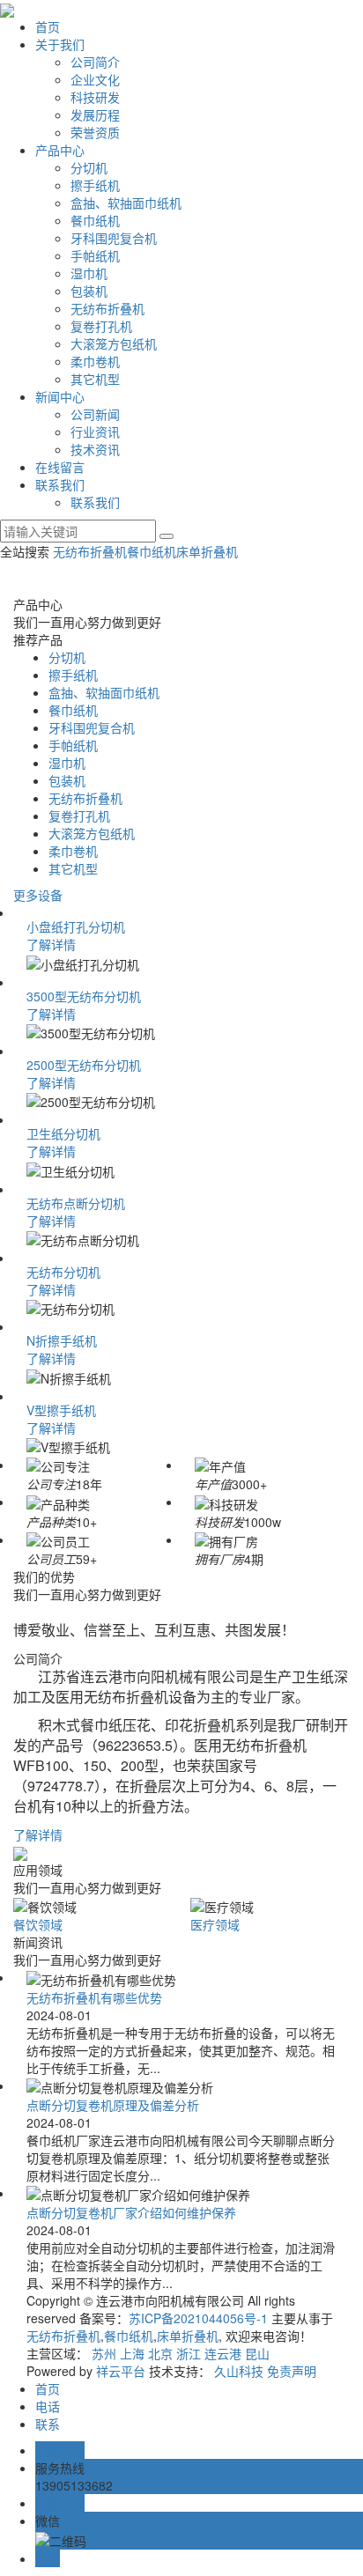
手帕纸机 (95, 255)
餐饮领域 (38, 1924)
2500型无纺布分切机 (84, 1065)
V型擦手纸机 (61, 1410)
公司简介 (95, 62)
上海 (132, 2353)
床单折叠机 (207, 551)
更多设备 (38, 895)
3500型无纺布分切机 (84, 996)
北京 (160, 2353)
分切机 (89, 167)
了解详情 (51, 944)
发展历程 (95, 114)
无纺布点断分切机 (76, 1203)
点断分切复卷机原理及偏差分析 (113, 2105)
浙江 (189, 2353)
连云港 (223, 2353)
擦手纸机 (95, 185)
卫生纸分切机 (63, 1133)
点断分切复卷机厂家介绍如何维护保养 (131, 2212)
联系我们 (60, 484)
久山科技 (239, 2371)
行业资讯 (95, 432)
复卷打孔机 (101, 326)
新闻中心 (60, 396)
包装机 (89, 291)
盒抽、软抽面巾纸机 (126, 203)
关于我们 (60, 44)
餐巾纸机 (95, 220)
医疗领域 (215, 1924)
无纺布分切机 (63, 1272)
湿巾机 (89, 273)
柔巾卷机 (95, 361)
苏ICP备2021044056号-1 (198, 2318)
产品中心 (60, 150)
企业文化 (95, 79)
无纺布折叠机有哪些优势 (94, 1997)
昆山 (257, 2353)
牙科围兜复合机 (114, 238)
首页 (48, 26)
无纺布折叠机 (107, 308)
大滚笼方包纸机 (114, 343)
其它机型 (95, 379)
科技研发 (95, 97)
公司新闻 (95, 414)
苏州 (104, 2353)
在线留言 (60, 467)
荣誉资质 (95, 132)
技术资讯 (95, 449)
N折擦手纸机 (62, 1340)
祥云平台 (121, 2371)
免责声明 (292, 2371)
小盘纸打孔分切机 (76, 926)
